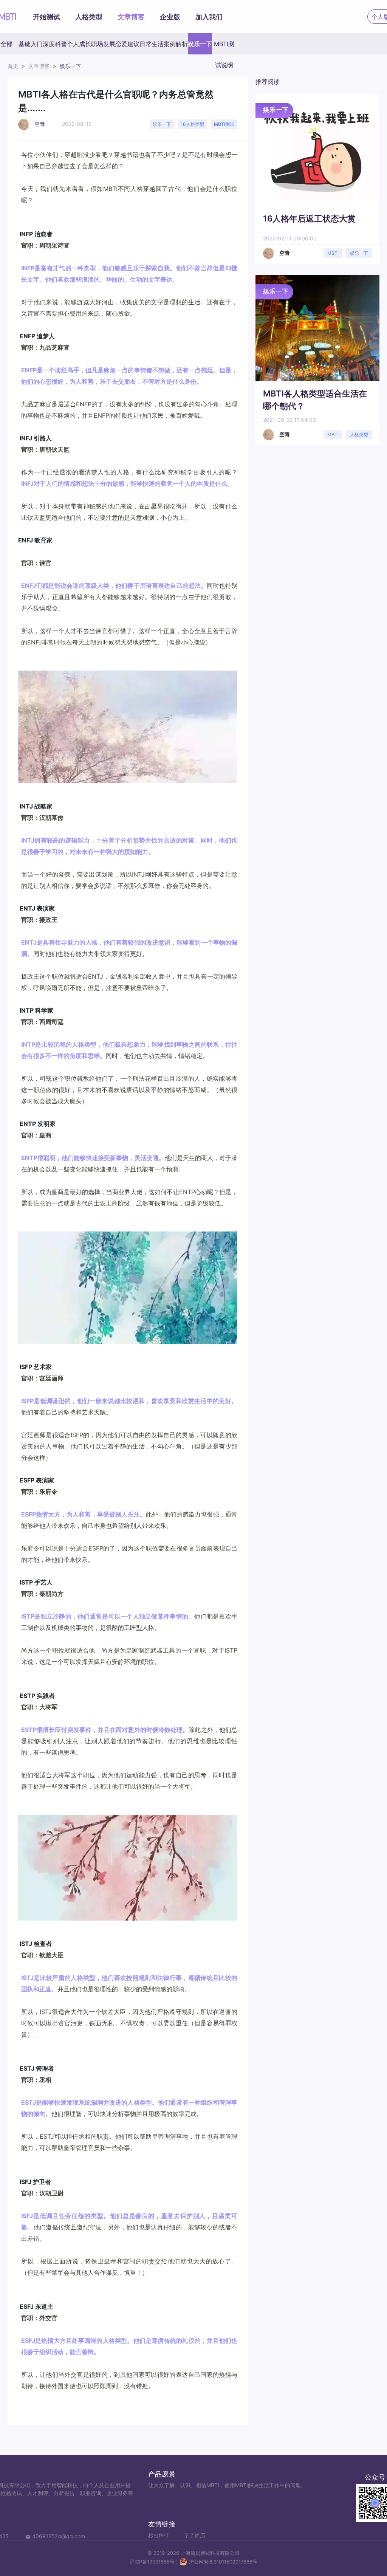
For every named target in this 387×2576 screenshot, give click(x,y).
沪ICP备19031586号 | (154, 2562)
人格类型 (89, 17)
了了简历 (195, 2535)
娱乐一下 (200, 44)
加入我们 (209, 17)
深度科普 (55, 44)
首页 (13, 66)
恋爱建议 (127, 44)
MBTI (333, 253)
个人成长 (79, 44)
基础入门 (31, 44)
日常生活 (152, 44)
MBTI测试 (224, 124)
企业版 (170, 17)
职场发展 (103, 44)
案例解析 (176, 44)
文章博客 (131, 17)
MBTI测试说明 (224, 47)
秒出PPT (159, 2535)
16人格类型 (192, 124)
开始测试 (46, 17)
